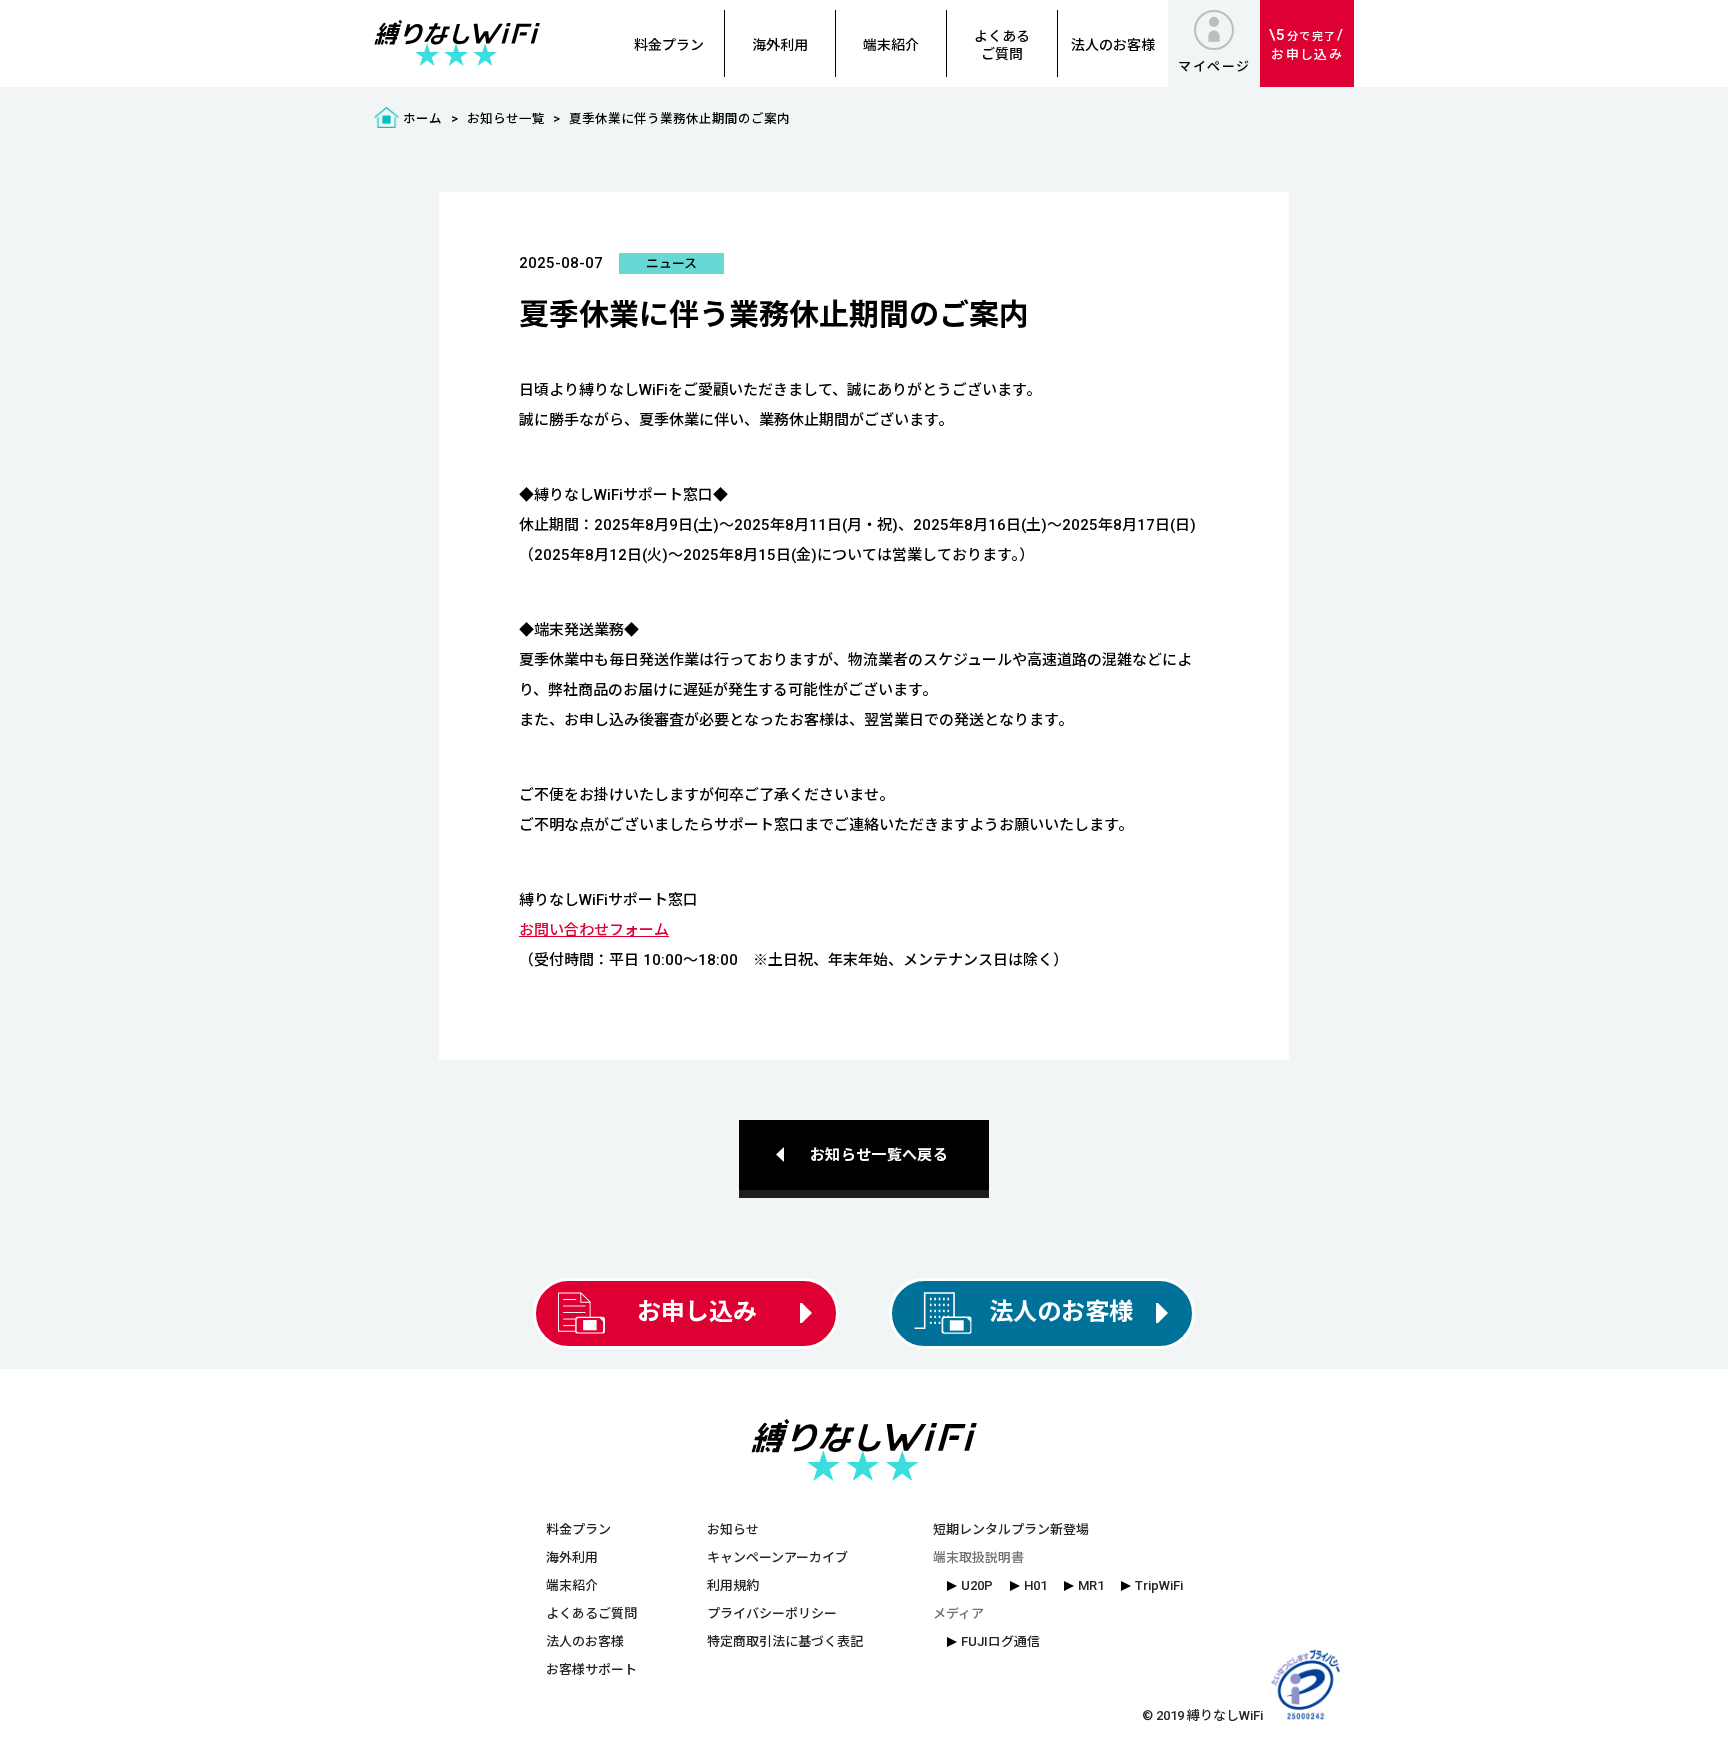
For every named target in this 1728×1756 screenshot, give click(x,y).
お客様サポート (591, 1669)
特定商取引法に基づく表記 (785, 1641)
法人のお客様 (1113, 45)
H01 (1035, 1585)
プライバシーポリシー (772, 1613)
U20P (977, 1585)
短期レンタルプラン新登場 (1011, 1529)
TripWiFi (1159, 1585)
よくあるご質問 (1002, 45)
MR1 (1091, 1585)
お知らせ (733, 1529)
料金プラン (669, 45)
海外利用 (780, 45)
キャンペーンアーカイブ (777, 1557)
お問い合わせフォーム (594, 930)
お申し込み (1307, 44)
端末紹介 (891, 45)
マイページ (1214, 66)
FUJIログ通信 (1000, 1641)
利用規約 (733, 1585)
